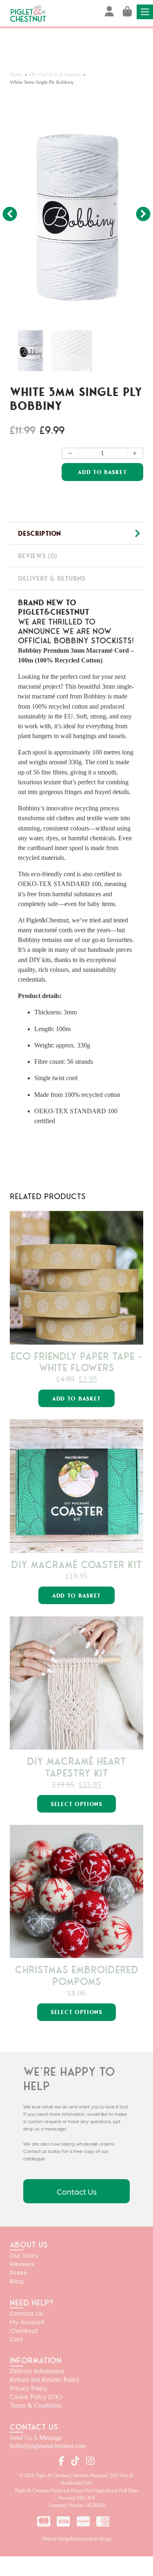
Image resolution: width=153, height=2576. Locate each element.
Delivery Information (37, 2371)
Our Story (24, 2255)
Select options (76, 1804)
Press (18, 2272)
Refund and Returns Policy (45, 2380)
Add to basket (76, 1399)
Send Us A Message (36, 2438)
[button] (132, 107)
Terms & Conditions (36, 2405)
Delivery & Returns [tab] (52, 578)
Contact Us (77, 2191)
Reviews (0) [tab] (38, 556)
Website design (57, 2539)
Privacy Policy (29, 2388)
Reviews (22, 2264)
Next (142, 211)
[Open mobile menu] (145, 12)
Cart (16, 2339)
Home (16, 74)
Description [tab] (39, 533)
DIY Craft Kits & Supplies (55, 74)
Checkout (24, 2330)
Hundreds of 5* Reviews (76, 32)
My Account (27, 2322)
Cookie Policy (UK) (36, 2397)
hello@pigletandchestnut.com (48, 2446)
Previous (10, 211)
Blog (17, 2281)
